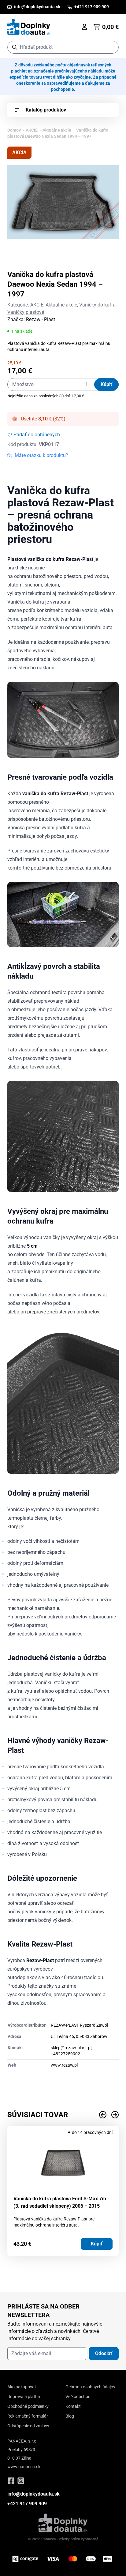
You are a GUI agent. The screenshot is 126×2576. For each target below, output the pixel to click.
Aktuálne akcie (57, 130)
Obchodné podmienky (28, 2406)
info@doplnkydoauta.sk (33, 2494)
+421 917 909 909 (27, 2504)
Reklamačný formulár (28, 2416)
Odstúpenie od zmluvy (28, 2426)
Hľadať (111, 47)
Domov (14, 130)
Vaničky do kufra (97, 305)
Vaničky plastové (26, 312)
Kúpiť (106, 384)
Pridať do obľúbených (37, 435)
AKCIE (32, 130)
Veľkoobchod (78, 2397)
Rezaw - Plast (41, 319)
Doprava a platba (24, 2397)
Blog (70, 2416)
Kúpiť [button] (97, 2244)
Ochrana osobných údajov (90, 2387)
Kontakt (73, 2406)
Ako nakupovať (22, 2387)
